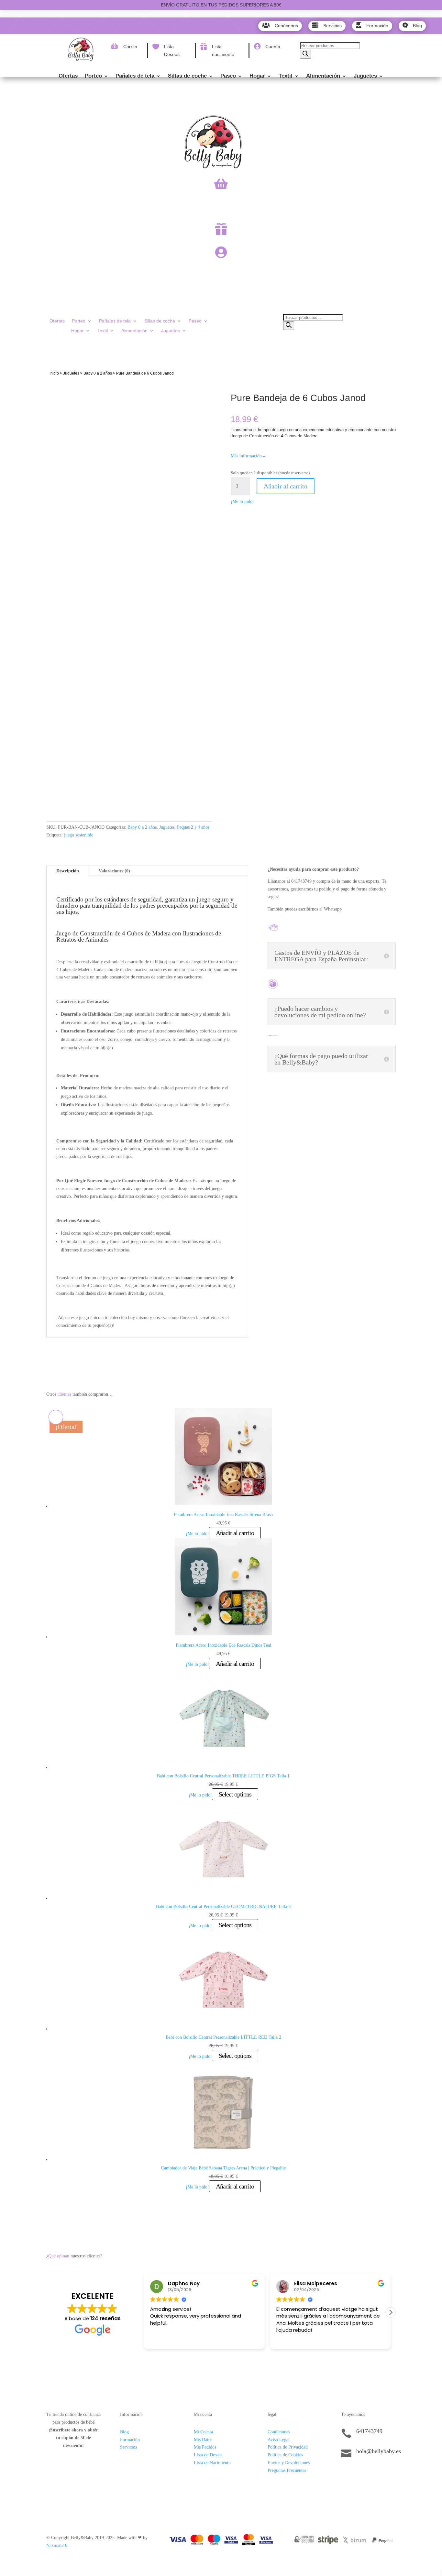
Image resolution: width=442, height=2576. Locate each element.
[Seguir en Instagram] (359, 2473)
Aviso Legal (279, 2440)
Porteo (93, 76)
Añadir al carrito (286, 486)
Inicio (54, 373)
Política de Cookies (285, 2455)
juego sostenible (79, 835)
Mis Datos (203, 2440)
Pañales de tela (135, 76)
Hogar (257, 76)
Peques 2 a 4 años (193, 827)
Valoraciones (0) (114, 871)
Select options (235, 1794)
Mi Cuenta (203, 2432)
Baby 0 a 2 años (98, 373)
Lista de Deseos (208, 2455)
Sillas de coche (187, 76)
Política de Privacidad (288, 2447)
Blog (124, 2432)
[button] (391, 2312)
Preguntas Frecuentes (287, 2470)
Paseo (228, 76)
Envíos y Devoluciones (289, 2463)
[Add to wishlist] (56, 390)
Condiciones (279, 2432)
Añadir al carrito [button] (235, 1533)
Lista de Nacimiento (212, 2463)
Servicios (128, 2447)
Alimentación (323, 76)
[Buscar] (305, 54)
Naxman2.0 (57, 2545)
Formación (130, 2440)
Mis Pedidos (205, 2447)
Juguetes (365, 76)
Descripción (68, 871)
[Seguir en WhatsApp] (372, 2473)
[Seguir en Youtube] (385, 2473)
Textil (286, 76)
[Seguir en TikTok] (346, 2473)
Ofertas (68, 76)
